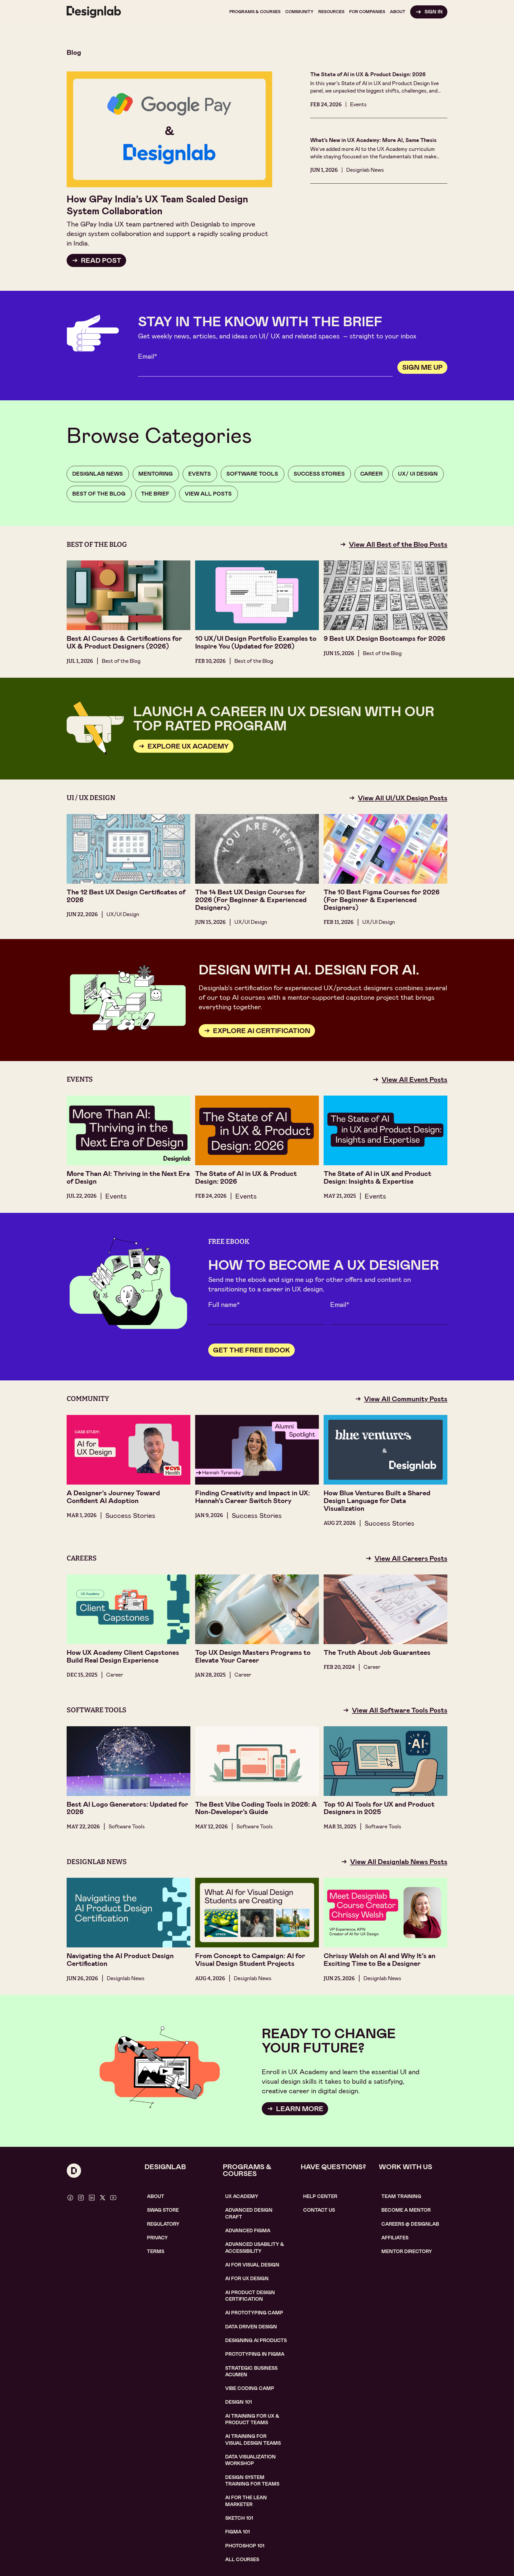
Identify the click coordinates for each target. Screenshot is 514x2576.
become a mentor (406, 2210)
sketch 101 (239, 2518)
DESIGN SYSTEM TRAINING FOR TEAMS (252, 2481)
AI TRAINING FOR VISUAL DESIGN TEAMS (253, 2440)
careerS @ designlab (410, 2224)
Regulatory (163, 2224)
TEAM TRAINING (401, 2196)
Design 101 (239, 2402)
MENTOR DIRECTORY (407, 2251)
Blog (74, 52)
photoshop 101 (245, 2546)
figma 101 (238, 2532)
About (156, 2196)
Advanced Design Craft (249, 2213)
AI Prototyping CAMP (254, 2313)
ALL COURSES (242, 2559)
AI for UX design (247, 2279)
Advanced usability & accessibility (255, 2248)
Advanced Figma (248, 2231)
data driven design (251, 2327)
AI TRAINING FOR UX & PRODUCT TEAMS (252, 2419)
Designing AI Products (256, 2340)
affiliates (395, 2238)
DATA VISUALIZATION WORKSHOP (250, 2460)
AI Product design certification (250, 2296)
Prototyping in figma (255, 2354)
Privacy (157, 2238)
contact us (319, 2210)
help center (320, 2196)
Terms (156, 2251)
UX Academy (242, 2196)
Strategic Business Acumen (251, 2371)
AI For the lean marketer (246, 2501)
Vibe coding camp (250, 2388)
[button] (255, 12)
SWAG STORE (163, 2210)
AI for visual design (252, 2265)
